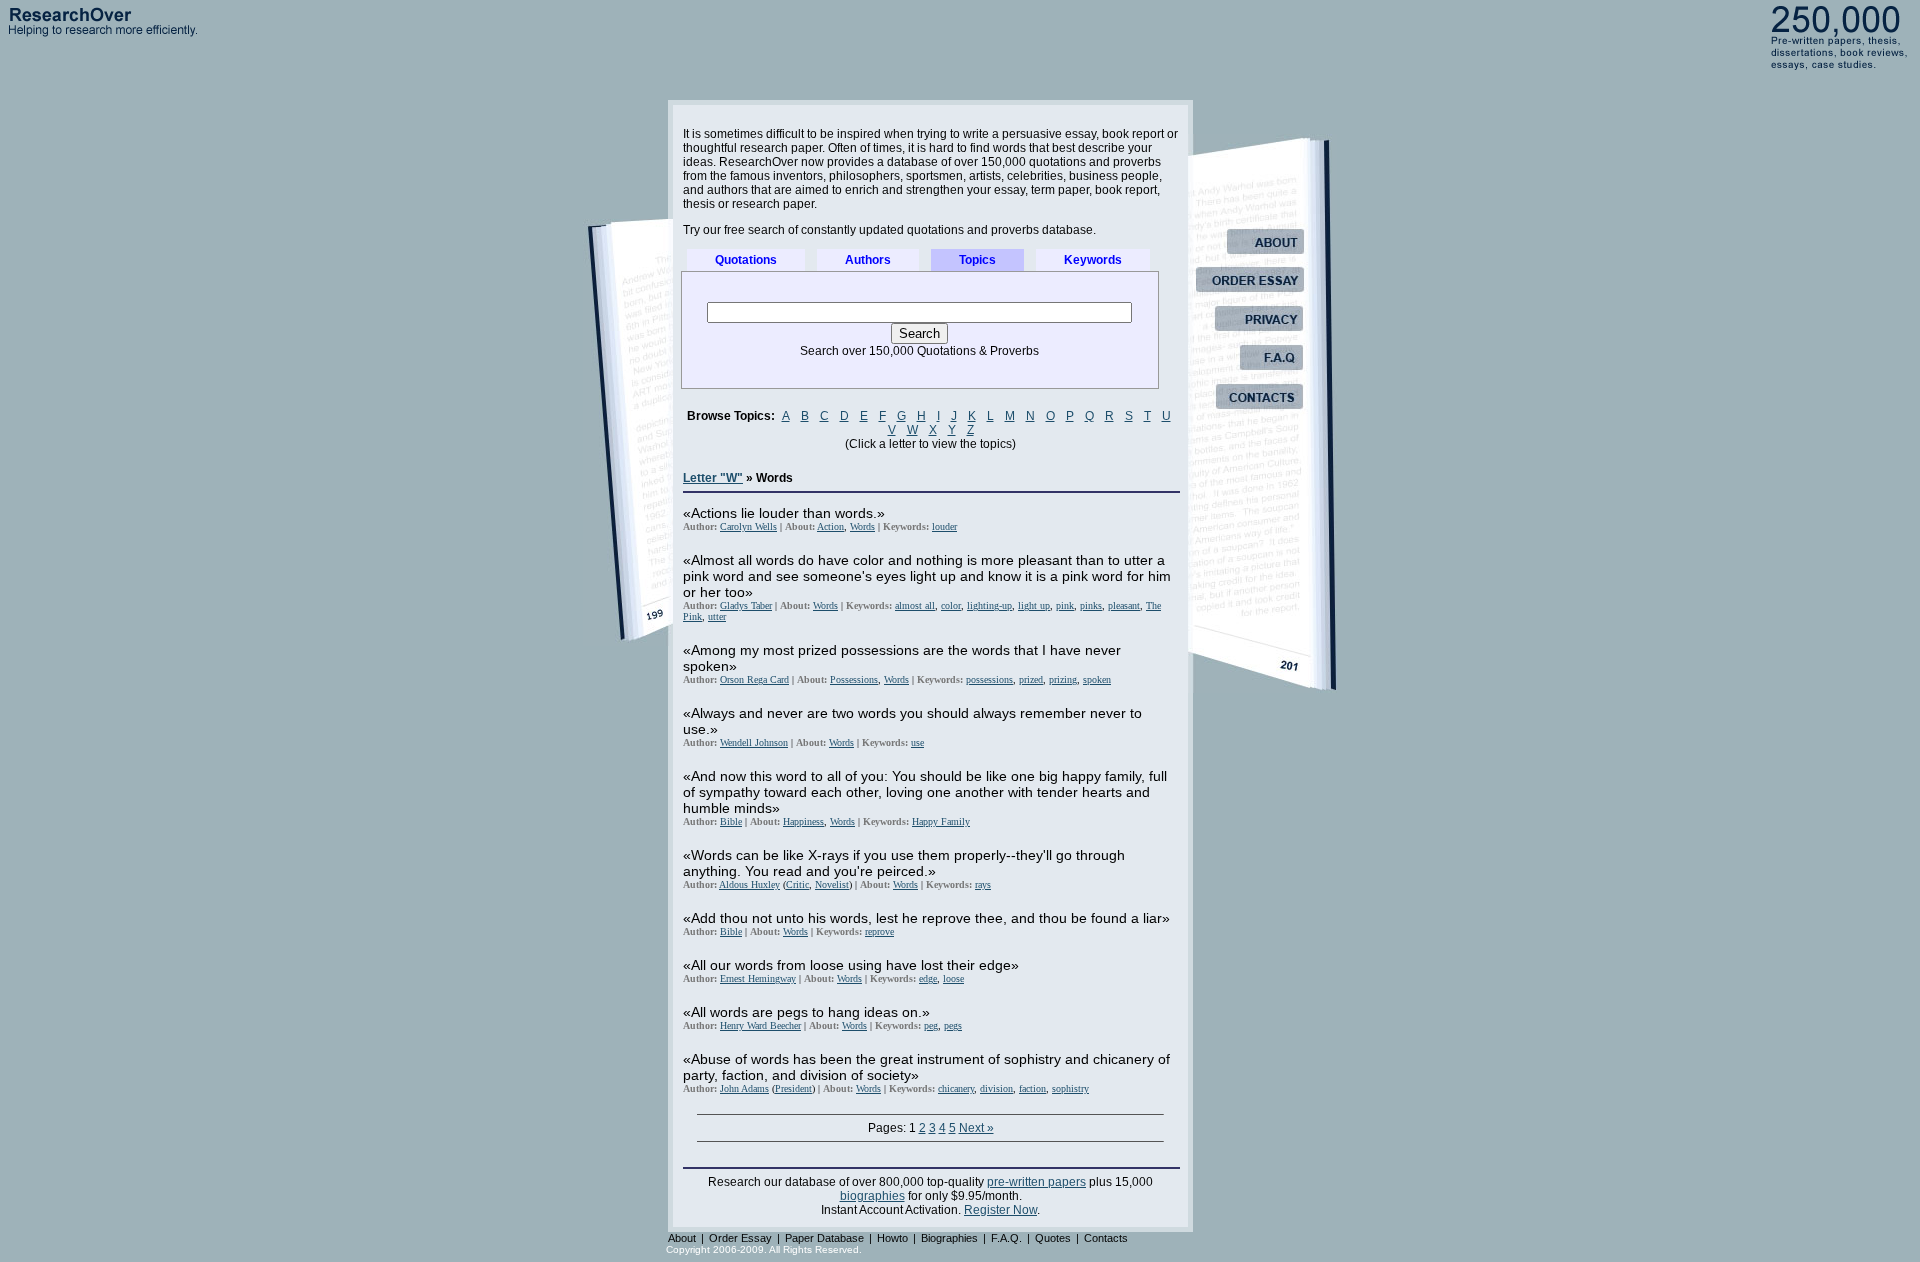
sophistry (1070, 1088)
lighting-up (989, 605)
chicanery (956, 1088)
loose (953, 978)
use (917, 742)
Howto (892, 1238)
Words (862, 526)
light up (1034, 605)
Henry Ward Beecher (760, 1025)
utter (717, 616)
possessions (989, 679)
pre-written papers (1036, 1182)
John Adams (744, 1088)
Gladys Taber (746, 605)
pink (1065, 605)
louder (944, 526)
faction (1032, 1088)
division (996, 1088)
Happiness (803, 821)
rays (983, 884)
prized (1031, 679)
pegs (953, 1025)
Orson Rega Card (754, 679)
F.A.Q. (1006, 1238)
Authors (868, 260)
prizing (1063, 679)
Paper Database (824, 1238)
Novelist (832, 884)
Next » (976, 1128)
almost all (915, 605)
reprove (879, 931)
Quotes (1053, 1238)
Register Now (1000, 1210)
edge (928, 978)
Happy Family (941, 821)
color (951, 605)
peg (931, 1025)
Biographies (949, 1238)
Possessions (854, 679)
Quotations (746, 260)
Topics (977, 260)
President (793, 1088)
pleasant (1124, 605)
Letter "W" (713, 478)
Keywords (1093, 260)
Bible (731, 821)
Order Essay (740, 1238)
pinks (1091, 605)
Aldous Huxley (749, 884)
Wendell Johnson (754, 742)
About (682, 1238)
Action (830, 526)
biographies (872, 1196)
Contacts (1106, 1238)
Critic (797, 884)
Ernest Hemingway (758, 978)
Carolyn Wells (748, 526)
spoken (1097, 679)
